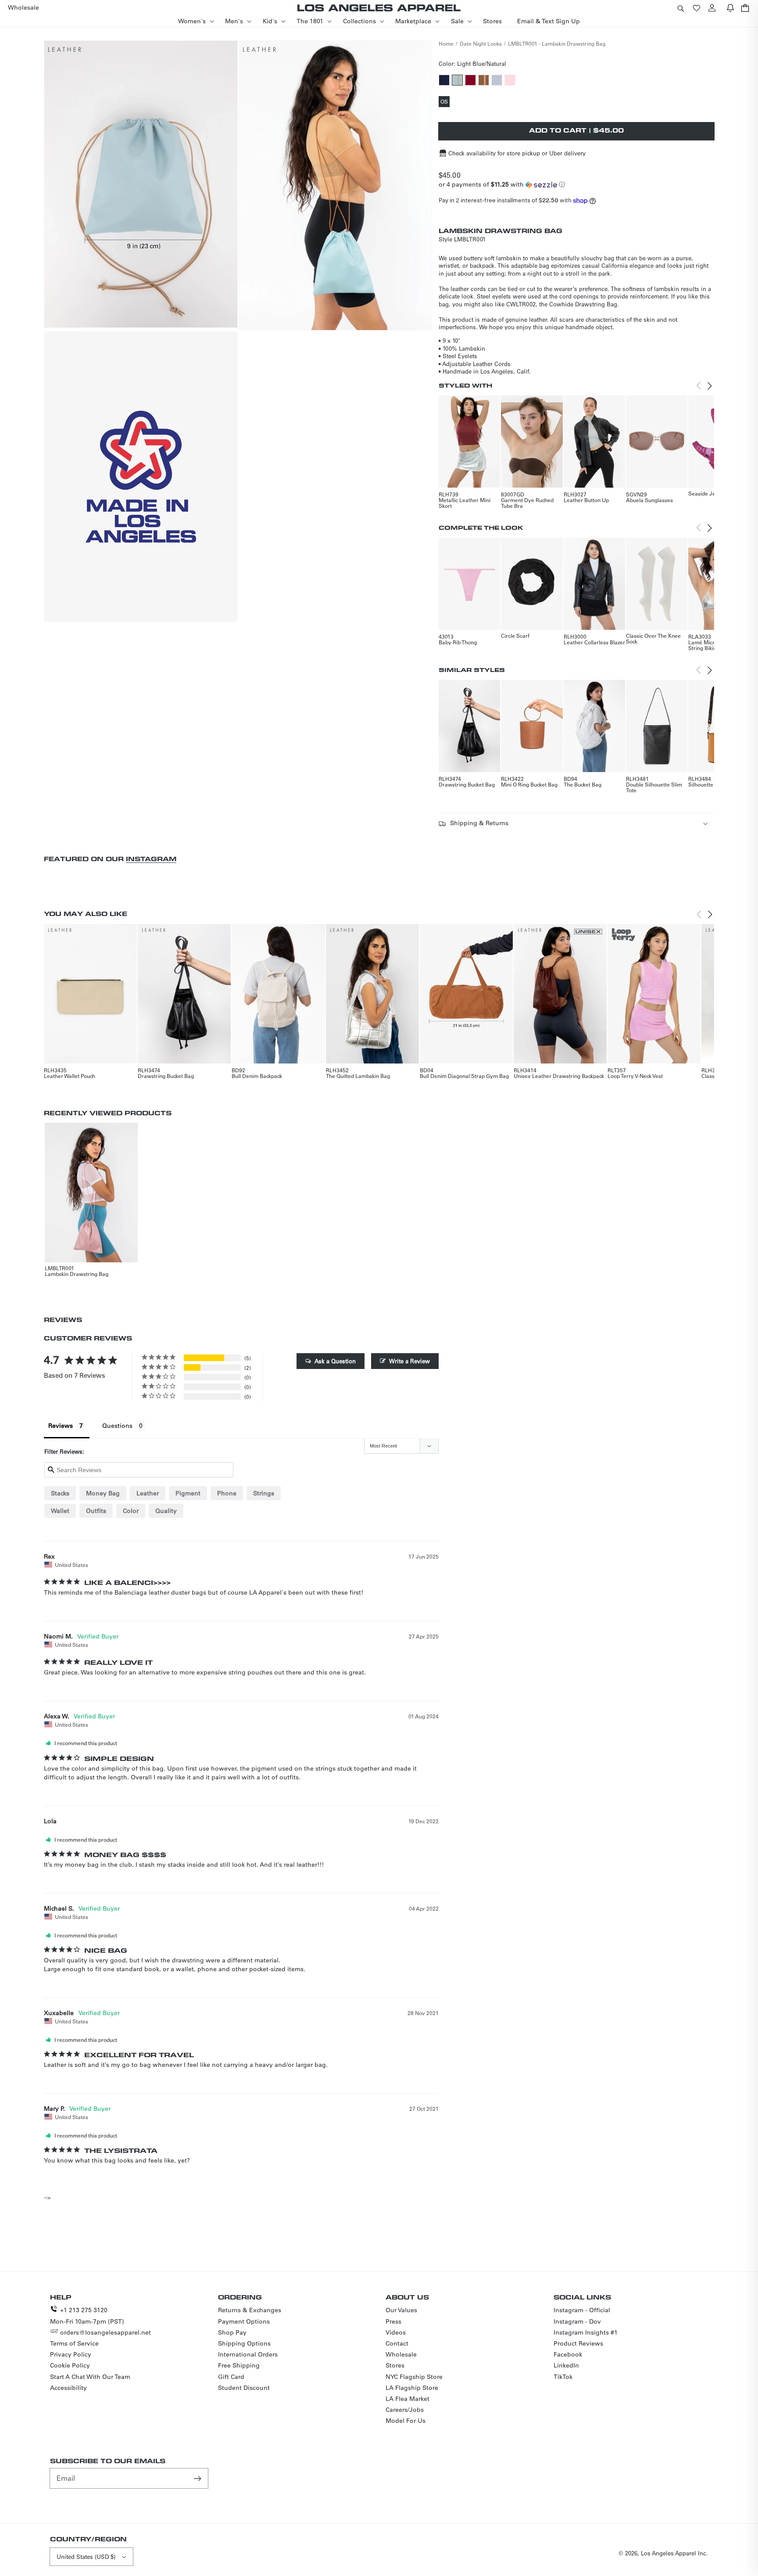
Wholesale (401, 2354)
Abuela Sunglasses (649, 500)
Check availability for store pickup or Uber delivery (517, 153)
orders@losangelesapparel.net (105, 2332)
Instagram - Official (582, 2310)
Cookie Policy (70, 2365)
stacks (60, 1493)
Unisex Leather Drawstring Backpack (559, 1076)
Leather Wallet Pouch (70, 1076)
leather (148, 1493)
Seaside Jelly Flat (710, 493)
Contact (397, 2343)
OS (445, 102)
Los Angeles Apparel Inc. (674, 2553)
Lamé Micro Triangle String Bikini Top (713, 645)
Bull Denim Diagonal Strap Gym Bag (464, 1076)
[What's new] (730, 8)
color (131, 1511)
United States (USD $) (86, 2556)
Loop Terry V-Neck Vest (635, 1076)
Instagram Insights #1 (586, 2332)
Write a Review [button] (409, 1361)
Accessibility (68, 2388)
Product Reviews (578, 2343)
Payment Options (244, 2321)
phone (227, 1493)
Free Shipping (239, 2365)
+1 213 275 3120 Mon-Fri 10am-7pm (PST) (87, 2316)
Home (446, 43)
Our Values (401, 2310)
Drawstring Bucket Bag (467, 784)
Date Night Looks (481, 43)
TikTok (563, 2377)
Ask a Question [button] (335, 1361)
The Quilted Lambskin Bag (358, 1076)
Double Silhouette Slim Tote (654, 787)
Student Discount (244, 2388)
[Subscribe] (198, 2478)
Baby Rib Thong (458, 642)
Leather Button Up (586, 500)
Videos (396, 2332)
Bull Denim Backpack (257, 1076)
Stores (395, 2365)
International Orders (248, 2354)
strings (264, 1493)
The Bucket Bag (583, 784)
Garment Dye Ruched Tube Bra (527, 503)
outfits (96, 1511)
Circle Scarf (515, 636)
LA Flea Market (408, 2399)
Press (393, 2321)
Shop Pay (232, 2332)
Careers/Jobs (405, 2410)
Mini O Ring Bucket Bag (529, 784)
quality (166, 1511)
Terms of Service (74, 2343)
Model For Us (406, 2421)
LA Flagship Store (412, 2388)
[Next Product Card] (710, 386)
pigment (188, 1493)
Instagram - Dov (577, 2321)
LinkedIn (566, 2365)
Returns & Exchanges (250, 2310)
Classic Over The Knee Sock (653, 638)
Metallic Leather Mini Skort (465, 503)
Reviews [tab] (61, 1426)
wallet (60, 1511)
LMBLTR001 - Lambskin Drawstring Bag (557, 43)
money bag (103, 1493)
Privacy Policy (71, 2354)
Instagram (151, 859)
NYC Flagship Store (414, 2377)
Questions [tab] (117, 1426)
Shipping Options (244, 2343)
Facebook (568, 2354)
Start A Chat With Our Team (90, 2377)
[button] (680, 8)
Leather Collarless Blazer (594, 642)
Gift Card (231, 2377)
